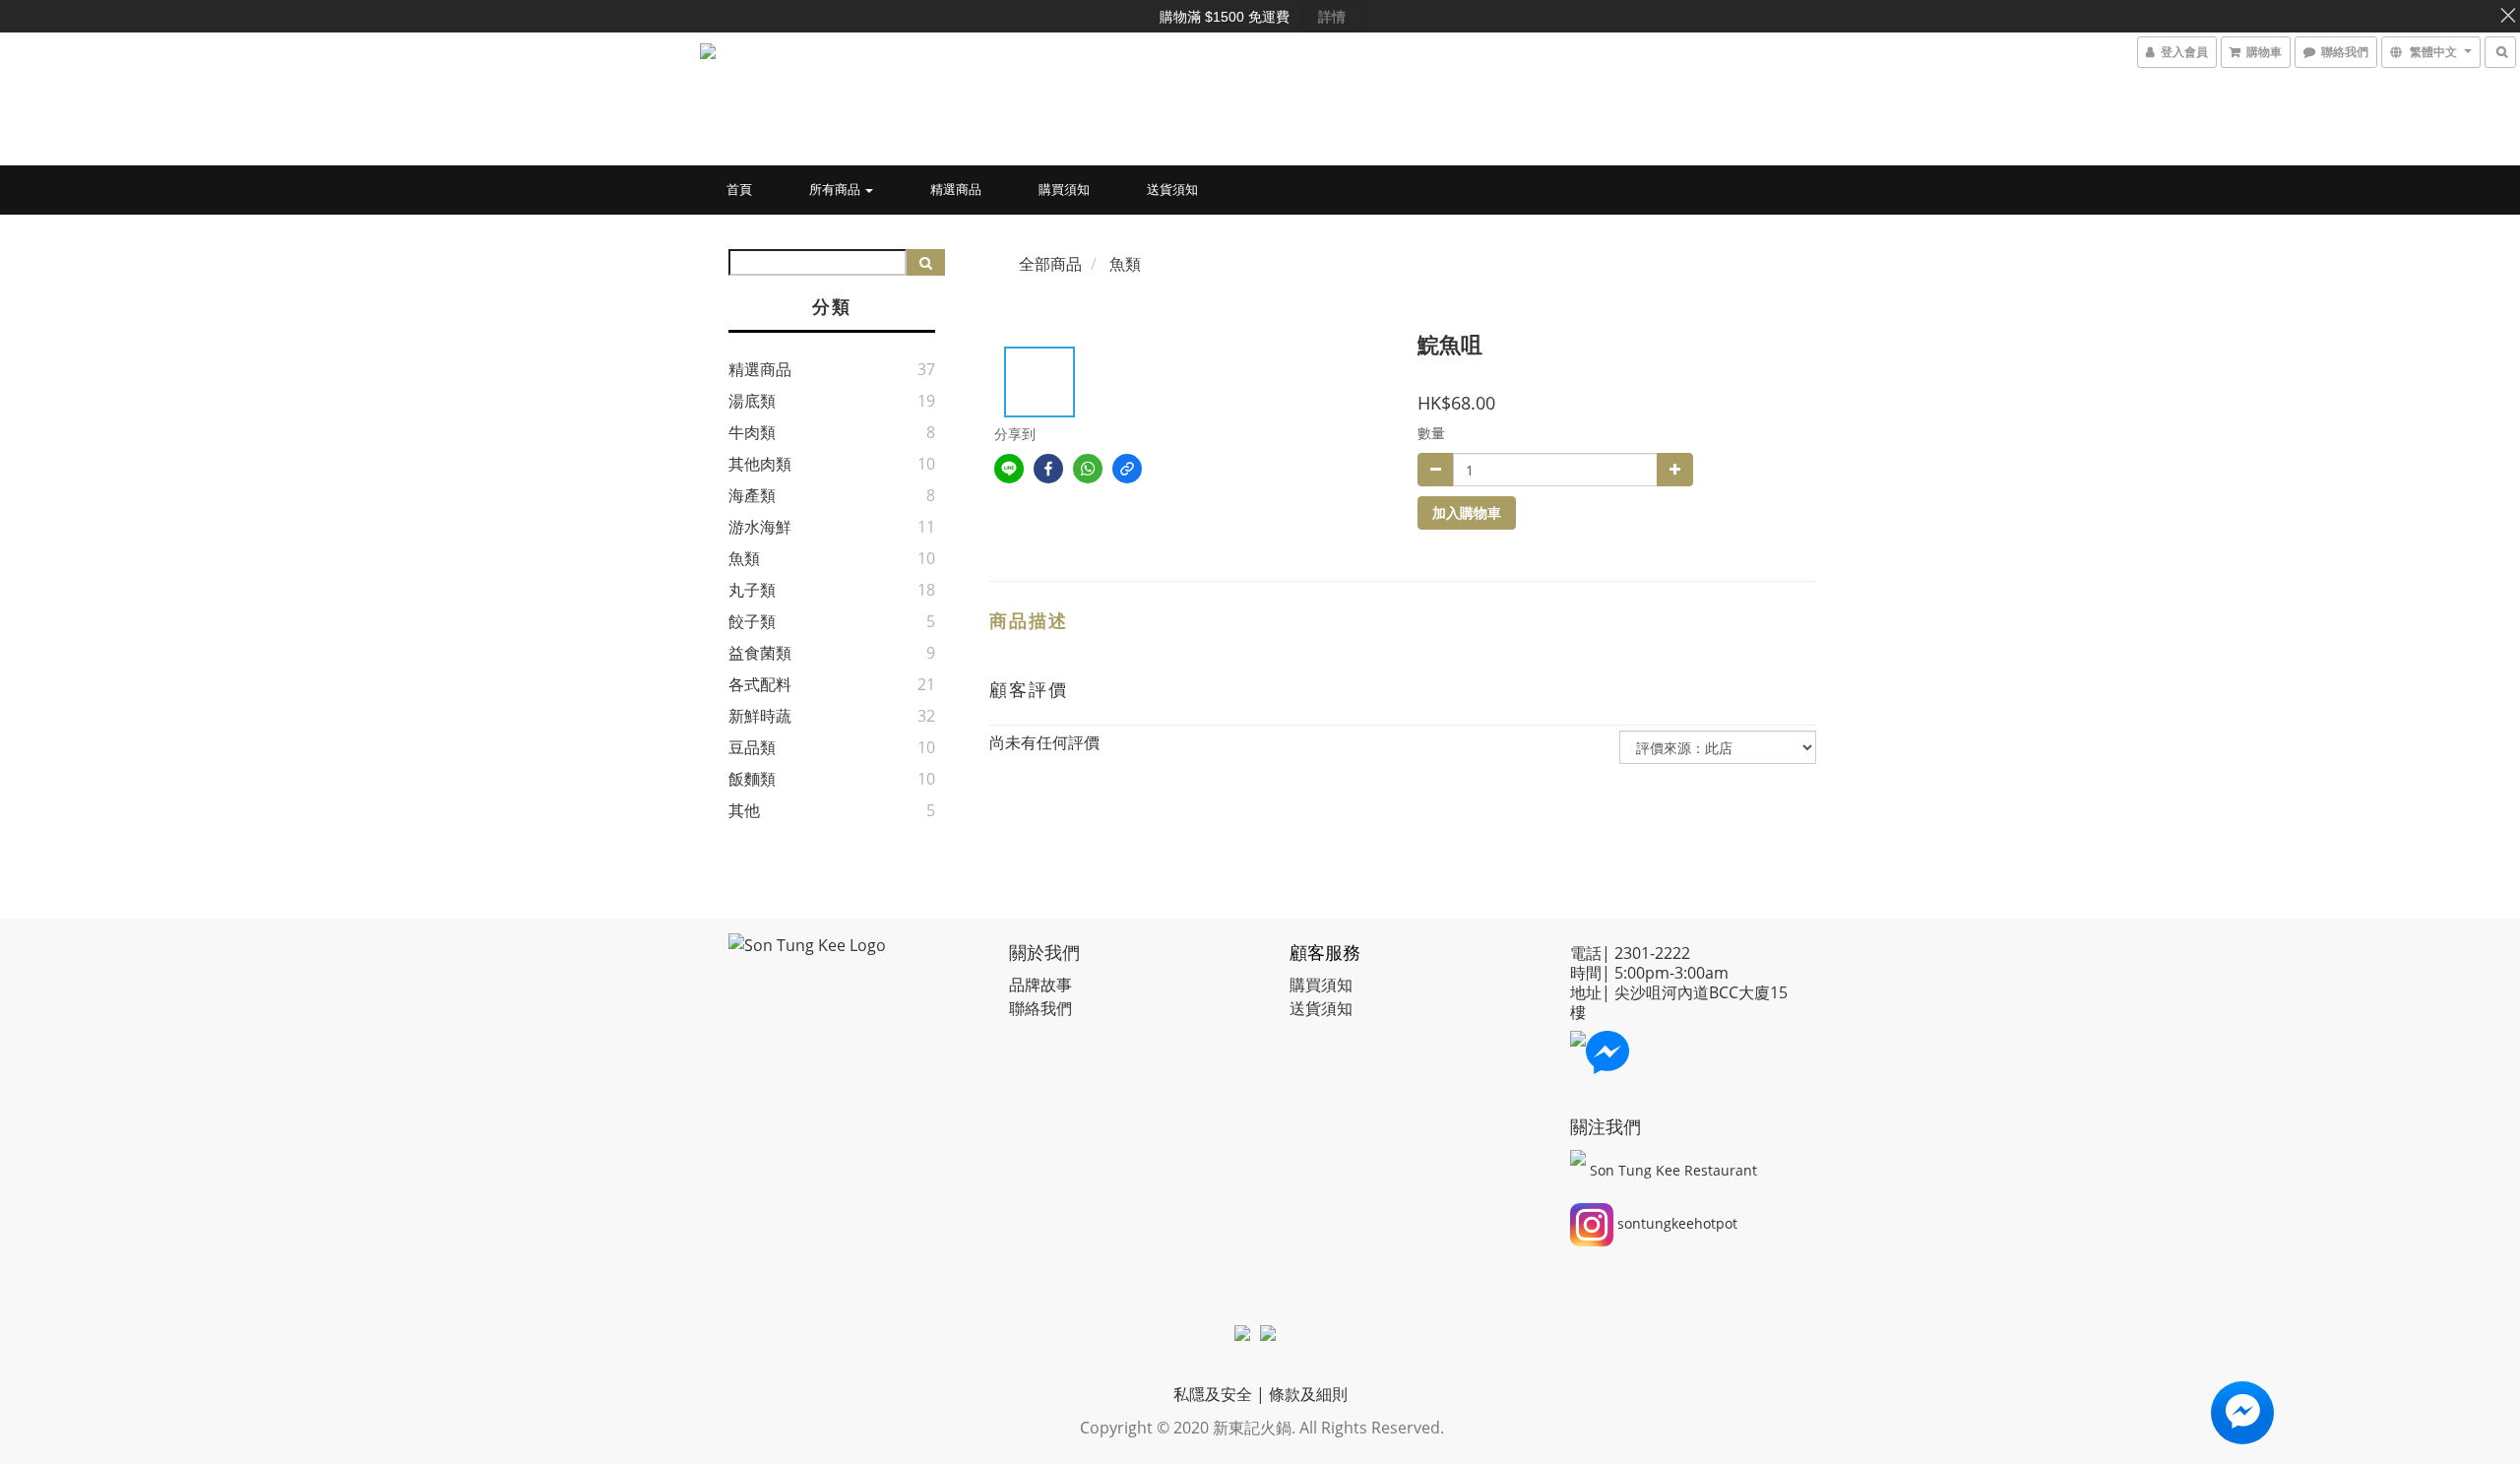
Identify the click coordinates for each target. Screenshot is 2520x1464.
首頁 (739, 189)
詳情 (1332, 17)
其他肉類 (760, 464)
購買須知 (1064, 189)
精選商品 (956, 189)
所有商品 (836, 189)
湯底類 (752, 401)
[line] (1009, 469)
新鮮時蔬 (760, 716)
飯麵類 (752, 779)
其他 (744, 810)
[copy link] (1127, 469)
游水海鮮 (760, 527)
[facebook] (1048, 469)
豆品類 (752, 747)
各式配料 (760, 684)
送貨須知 (1172, 189)
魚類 (744, 558)
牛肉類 (752, 432)
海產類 (752, 495)
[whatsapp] (1088, 469)
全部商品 (1050, 264)
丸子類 (752, 590)
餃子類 (752, 621)
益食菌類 (760, 653)
